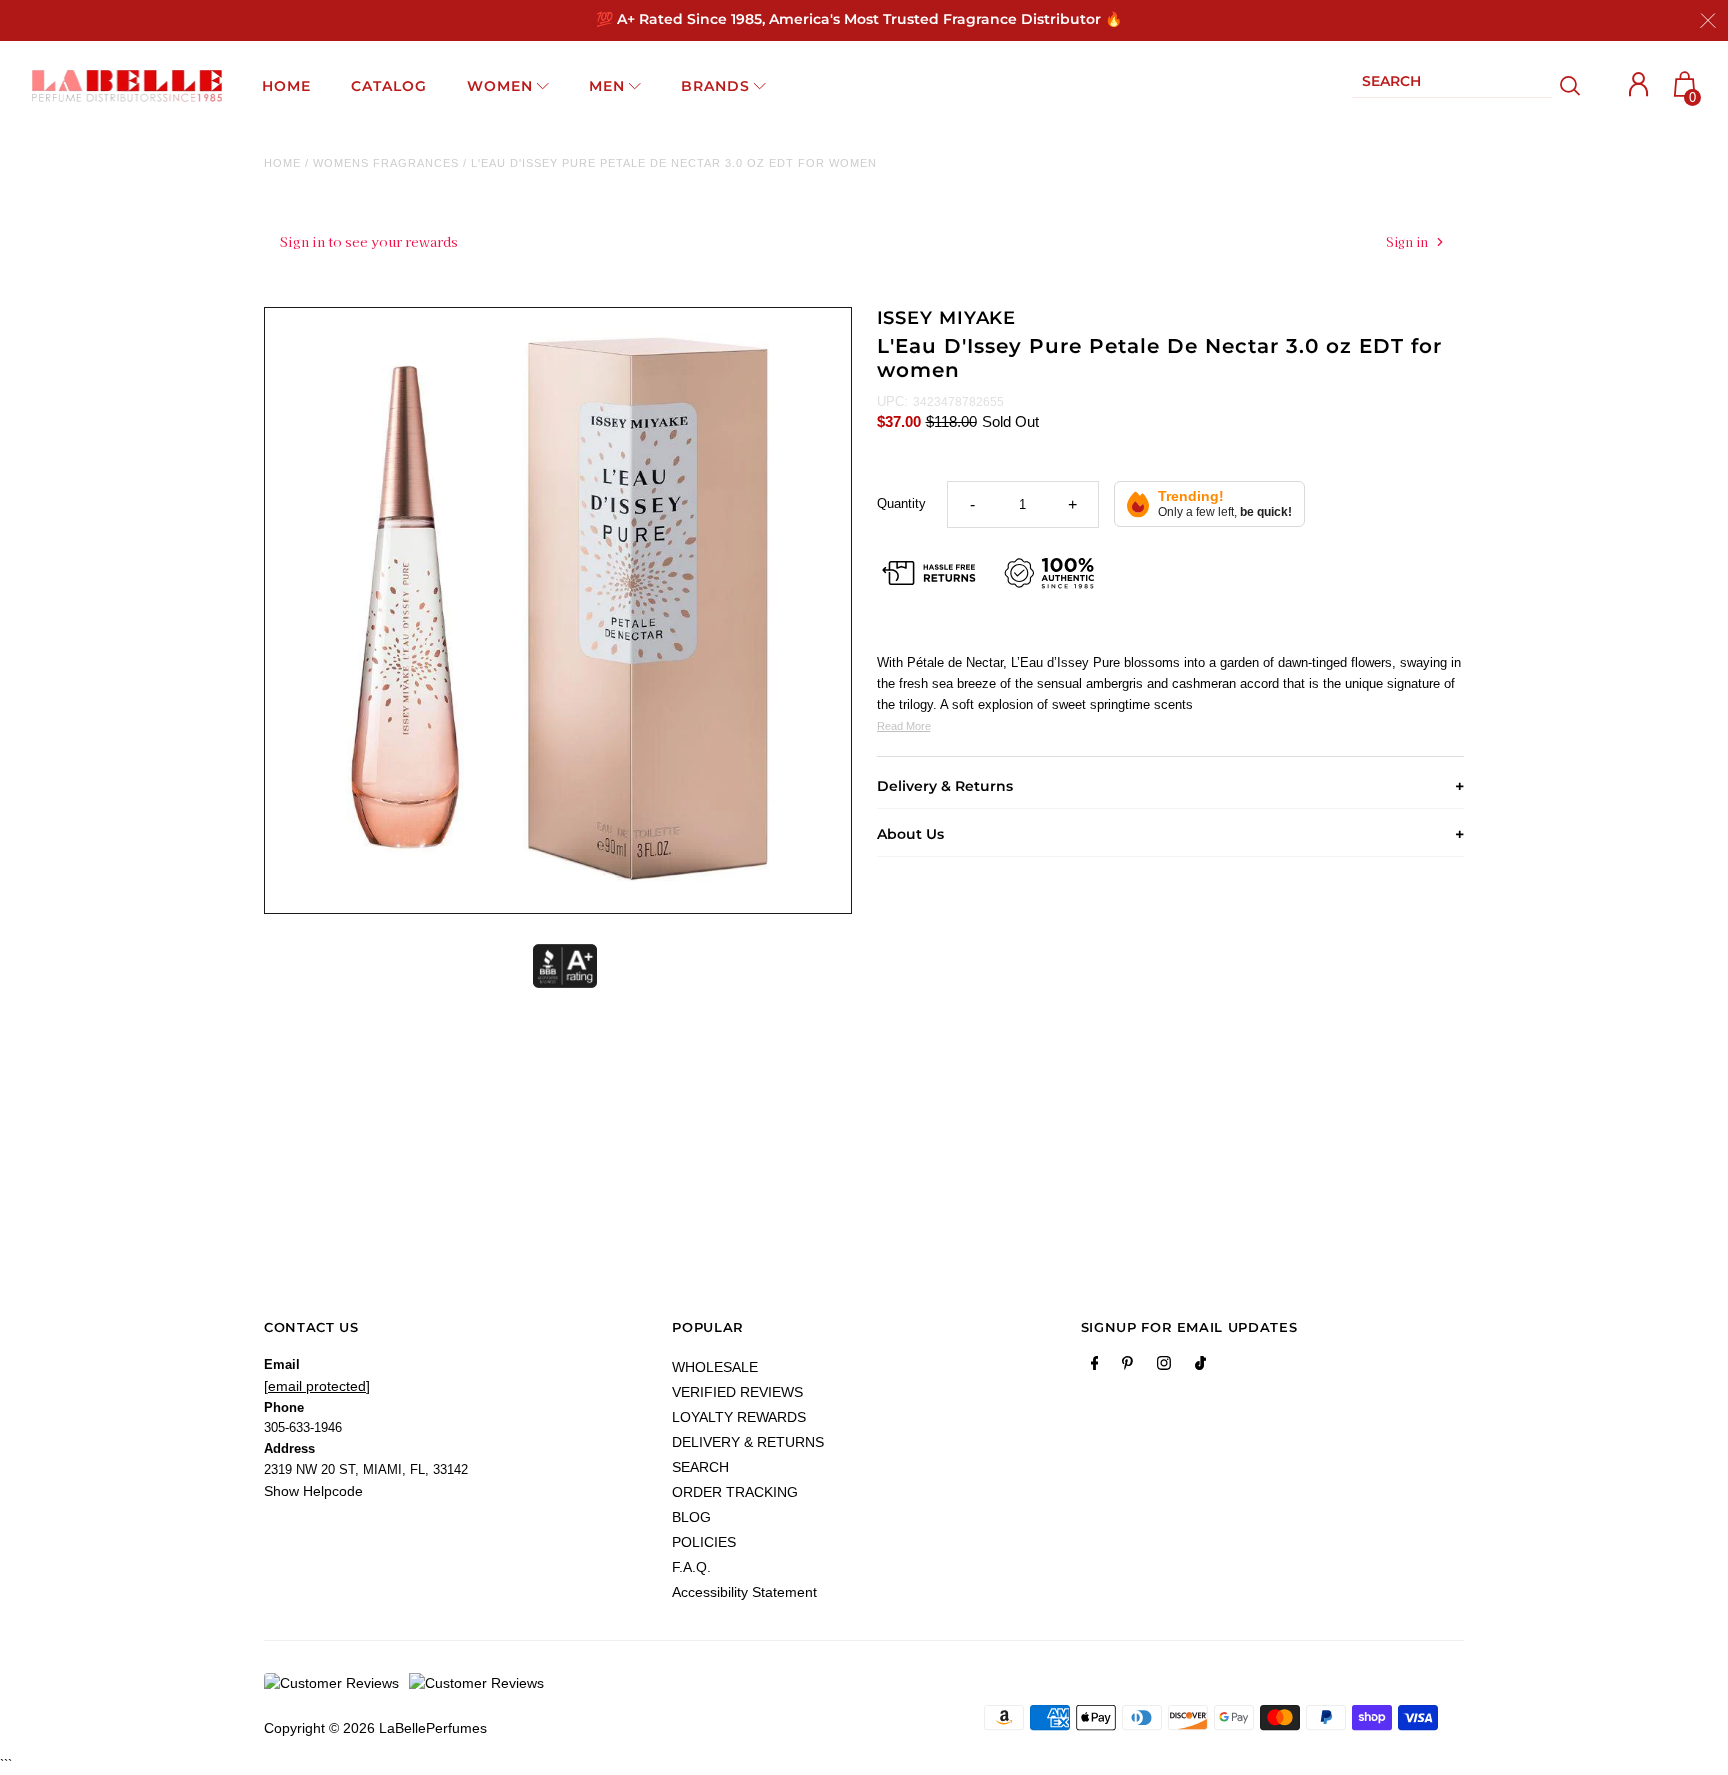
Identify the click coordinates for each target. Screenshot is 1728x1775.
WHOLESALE (715, 1367)
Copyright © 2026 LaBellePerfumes (375, 1728)
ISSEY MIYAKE (947, 318)
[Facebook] (1095, 1367)
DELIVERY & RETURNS (748, 1442)
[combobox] (1452, 85)
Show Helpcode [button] (313, 1491)
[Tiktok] (1200, 1367)
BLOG (691, 1517)
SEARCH (700, 1467)
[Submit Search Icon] (1570, 86)
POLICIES (704, 1542)
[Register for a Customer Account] (1639, 84)
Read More (904, 726)
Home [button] (286, 86)
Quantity (901, 503)
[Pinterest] (1127, 1367)
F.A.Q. (691, 1567)
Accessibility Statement (744, 1592)
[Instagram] (1164, 1367)
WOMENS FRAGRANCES (386, 163)
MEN (607, 86)
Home (282, 163)
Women (500, 86)
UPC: (892, 401)
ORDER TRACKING (735, 1492)
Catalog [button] (389, 86)
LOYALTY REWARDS (739, 1417)
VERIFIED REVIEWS (737, 1392)
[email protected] (317, 1386)
